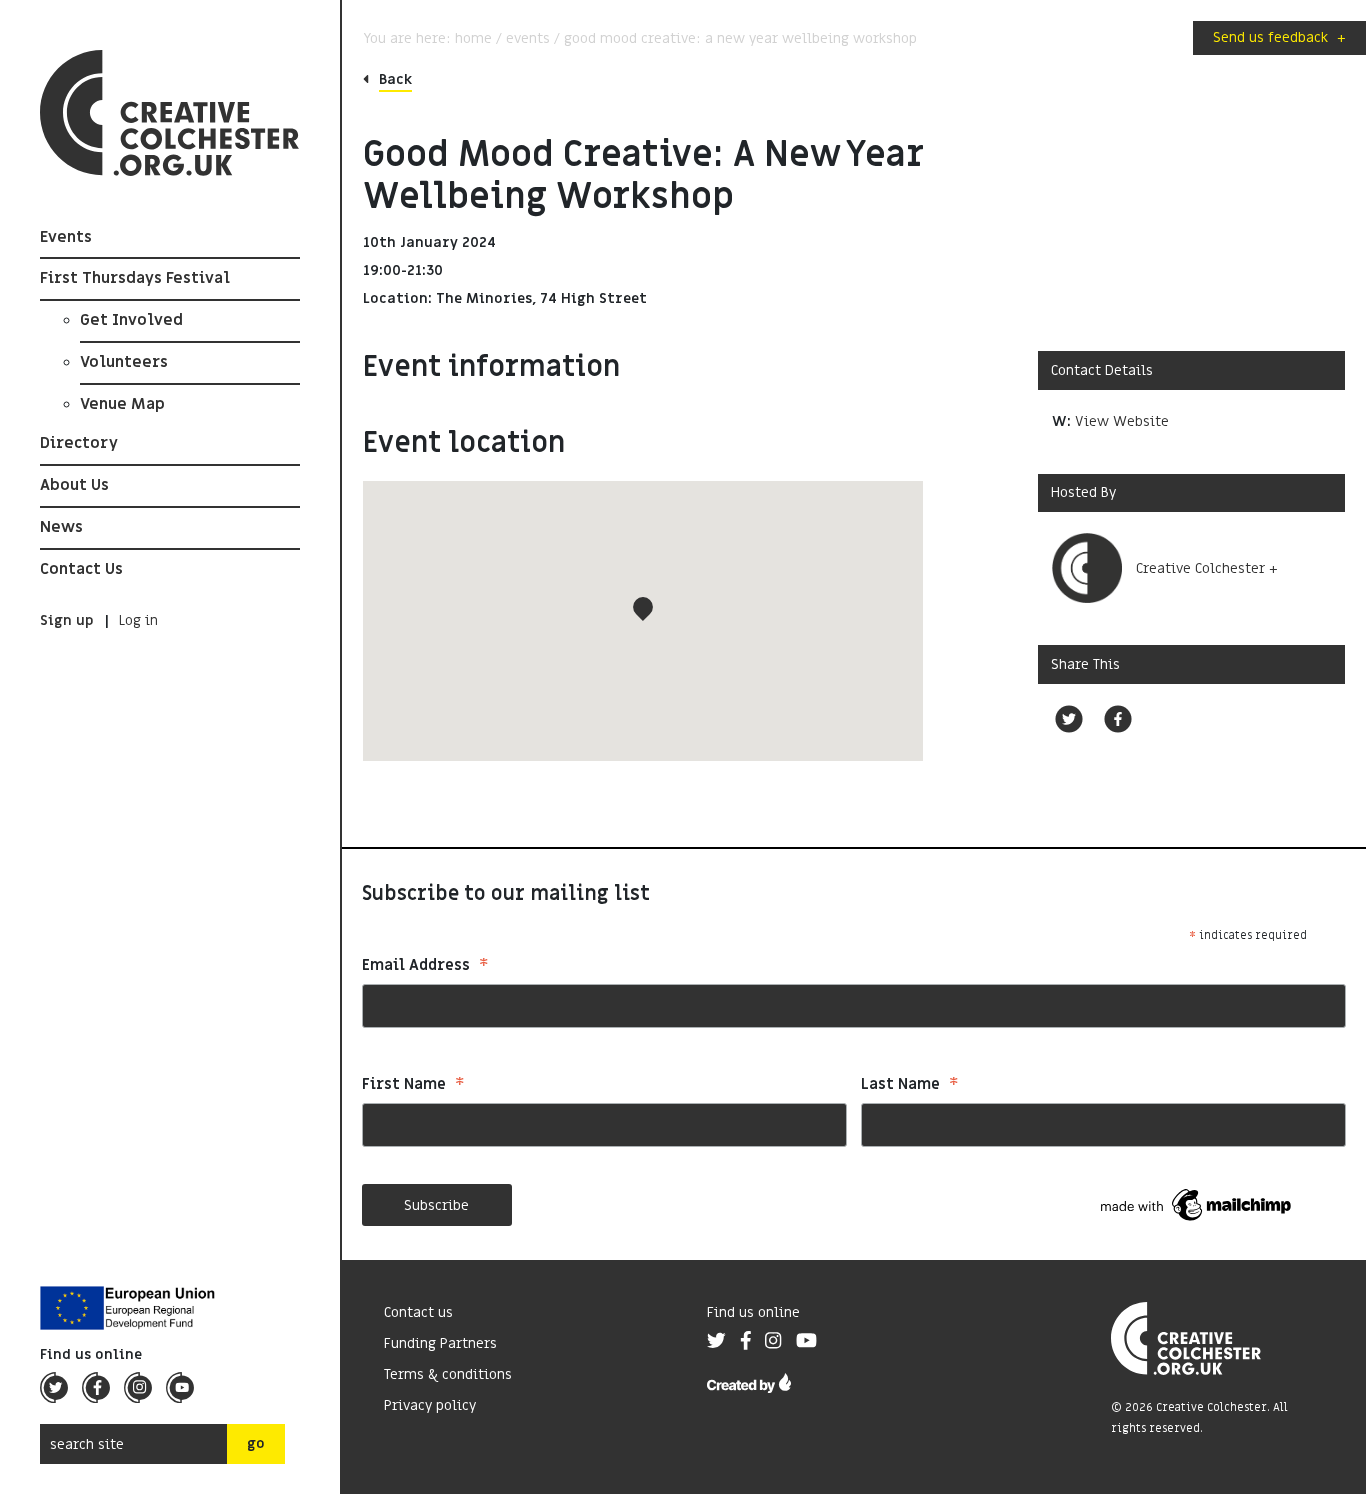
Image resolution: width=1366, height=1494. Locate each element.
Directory (79, 444)
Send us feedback (1279, 37)
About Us (74, 485)
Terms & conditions (448, 1374)
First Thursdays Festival (135, 279)
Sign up (67, 621)
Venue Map (122, 404)
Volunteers (124, 362)
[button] (643, 609)
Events (66, 237)
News (61, 527)
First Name (413, 1086)
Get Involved (131, 320)
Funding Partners (440, 1343)
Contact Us (81, 569)
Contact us (418, 1312)
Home (473, 38)
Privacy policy (430, 1405)
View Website (1122, 421)
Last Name (910, 1086)
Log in (138, 621)
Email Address (425, 967)
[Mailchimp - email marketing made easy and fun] (1197, 1204)
